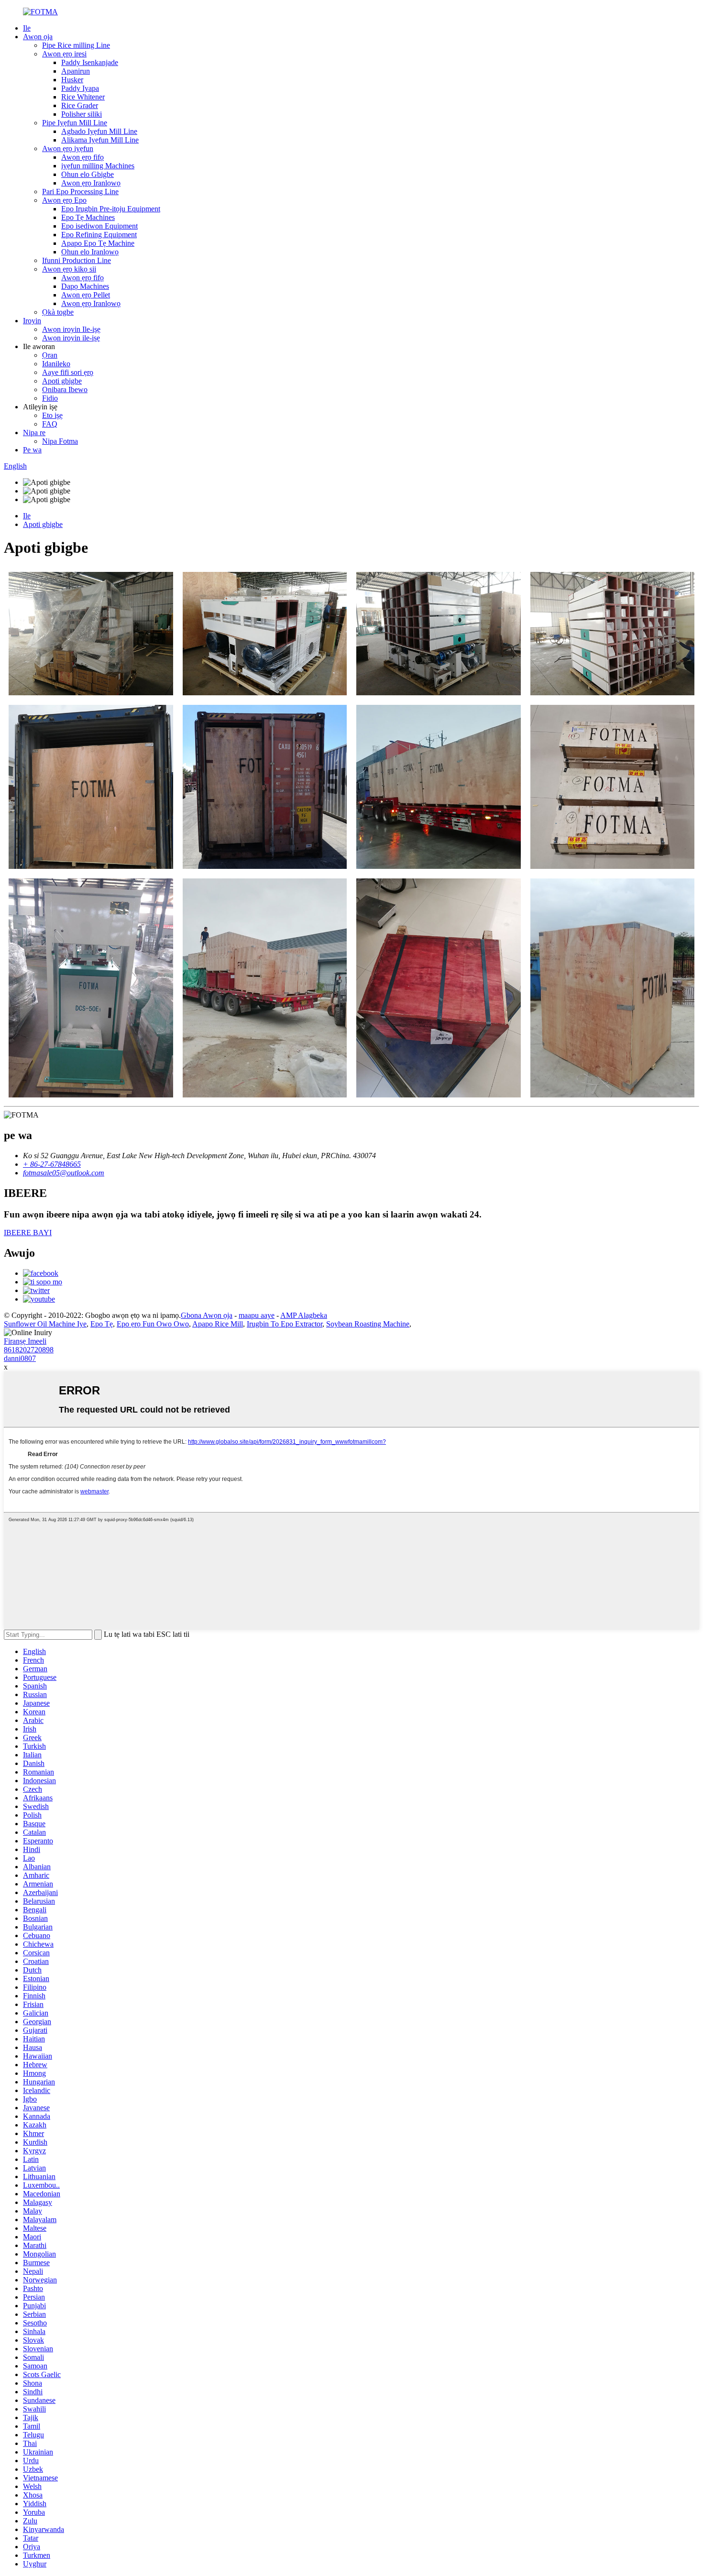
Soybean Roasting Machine (368, 1324)
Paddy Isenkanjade (90, 62)
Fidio (50, 398)
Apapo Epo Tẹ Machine (98, 243)
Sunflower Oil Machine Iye (45, 1324)
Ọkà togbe (58, 312)
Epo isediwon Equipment (99, 226)
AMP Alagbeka (304, 1315)
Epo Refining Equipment (99, 235)
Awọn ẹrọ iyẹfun (68, 148)
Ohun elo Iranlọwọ (90, 252)
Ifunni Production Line (77, 260)
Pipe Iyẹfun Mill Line (75, 123)
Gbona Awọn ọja (207, 1315)
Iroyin (32, 321)
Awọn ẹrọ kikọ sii (69, 269)
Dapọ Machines (85, 286)
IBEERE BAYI (28, 1233)
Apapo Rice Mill (218, 1324)
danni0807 (20, 1358)
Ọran (50, 355)
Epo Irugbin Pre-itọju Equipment (111, 209)
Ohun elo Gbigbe (88, 174)
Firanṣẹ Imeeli (25, 1341)
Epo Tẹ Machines (88, 217)
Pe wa (32, 450)
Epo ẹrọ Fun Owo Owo (153, 1324)
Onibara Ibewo (65, 389)
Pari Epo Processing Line (80, 192)
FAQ (50, 424)
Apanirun (76, 71)
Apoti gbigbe (62, 381)
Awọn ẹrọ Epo (64, 200)
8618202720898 (29, 1350)
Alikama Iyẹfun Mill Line (100, 140)
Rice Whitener (83, 97)
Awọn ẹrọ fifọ (82, 157)
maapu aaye (257, 1315)
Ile (27, 28)
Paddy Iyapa (80, 88)
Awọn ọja (38, 37)
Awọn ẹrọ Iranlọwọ (91, 183)
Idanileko (56, 364)
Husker (72, 80)
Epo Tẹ (102, 1324)
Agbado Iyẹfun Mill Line (99, 131)
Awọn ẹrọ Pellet (86, 295)
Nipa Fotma (60, 441)
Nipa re (34, 433)
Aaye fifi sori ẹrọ (68, 372)
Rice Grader (80, 105)
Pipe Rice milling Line (76, 45)
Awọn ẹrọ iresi (64, 54)
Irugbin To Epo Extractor (285, 1324)
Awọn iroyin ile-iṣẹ (71, 338)
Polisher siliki (82, 114)
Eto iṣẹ (52, 415)
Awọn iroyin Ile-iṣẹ (71, 329)
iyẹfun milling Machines (98, 166)
